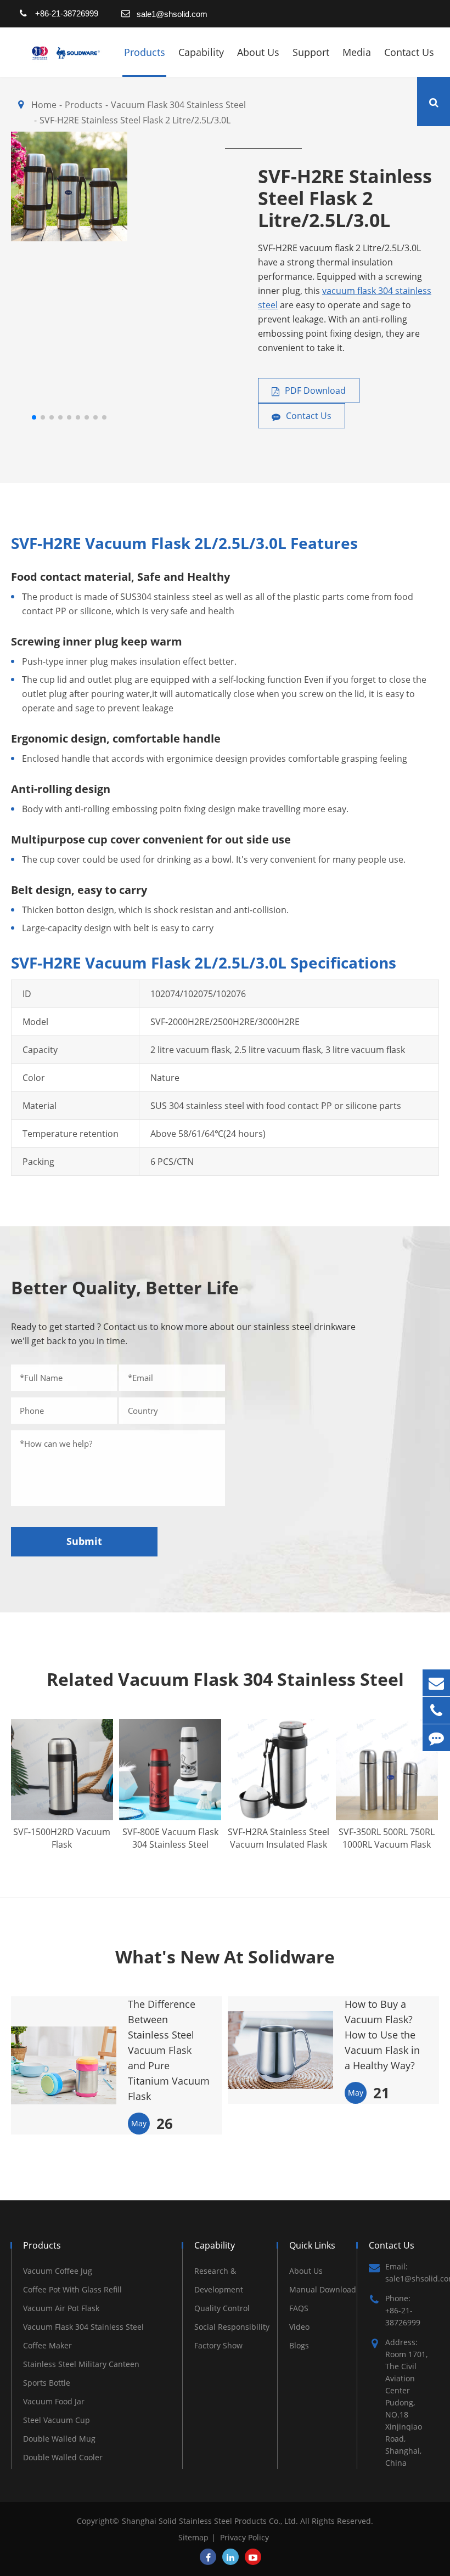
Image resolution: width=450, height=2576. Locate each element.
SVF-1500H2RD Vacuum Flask (62, 1838)
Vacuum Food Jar (54, 2401)
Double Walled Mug (59, 2439)
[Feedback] (436, 1738)
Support (311, 52)
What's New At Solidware (225, 1957)
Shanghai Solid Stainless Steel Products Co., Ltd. (211, 2521)
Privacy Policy (244, 2537)
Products (145, 52)
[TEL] (436, 1710)
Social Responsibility (232, 2327)
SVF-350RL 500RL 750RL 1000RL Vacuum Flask (387, 1838)
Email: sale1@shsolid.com (412, 2272)
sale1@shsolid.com (172, 14)
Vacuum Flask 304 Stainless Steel (83, 2327)
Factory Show (218, 2345)
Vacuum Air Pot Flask (61, 2308)
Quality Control (222, 2308)
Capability (201, 52)
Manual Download (323, 2289)
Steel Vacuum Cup (57, 2420)
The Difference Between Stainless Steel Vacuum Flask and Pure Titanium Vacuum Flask (169, 2050)
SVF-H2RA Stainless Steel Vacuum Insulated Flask (279, 1838)
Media (357, 52)
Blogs (299, 2345)
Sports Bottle (47, 2383)
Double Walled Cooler (63, 2457)
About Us (258, 52)
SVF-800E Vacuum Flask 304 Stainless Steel (170, 1838)
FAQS (299, 2308)
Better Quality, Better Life (125, 1287)
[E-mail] (436, 1683)
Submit (84, 1541)
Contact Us (409, 52)
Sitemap (193, 2537)
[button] (34, 417)
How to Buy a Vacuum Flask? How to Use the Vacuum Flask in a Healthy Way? (382, 2035)
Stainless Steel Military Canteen (81, 2364)
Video (299, 2327)
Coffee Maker (47, 2345)
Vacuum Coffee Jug (58, 2271)
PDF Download (314, 390)
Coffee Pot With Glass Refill (72, 2289)
